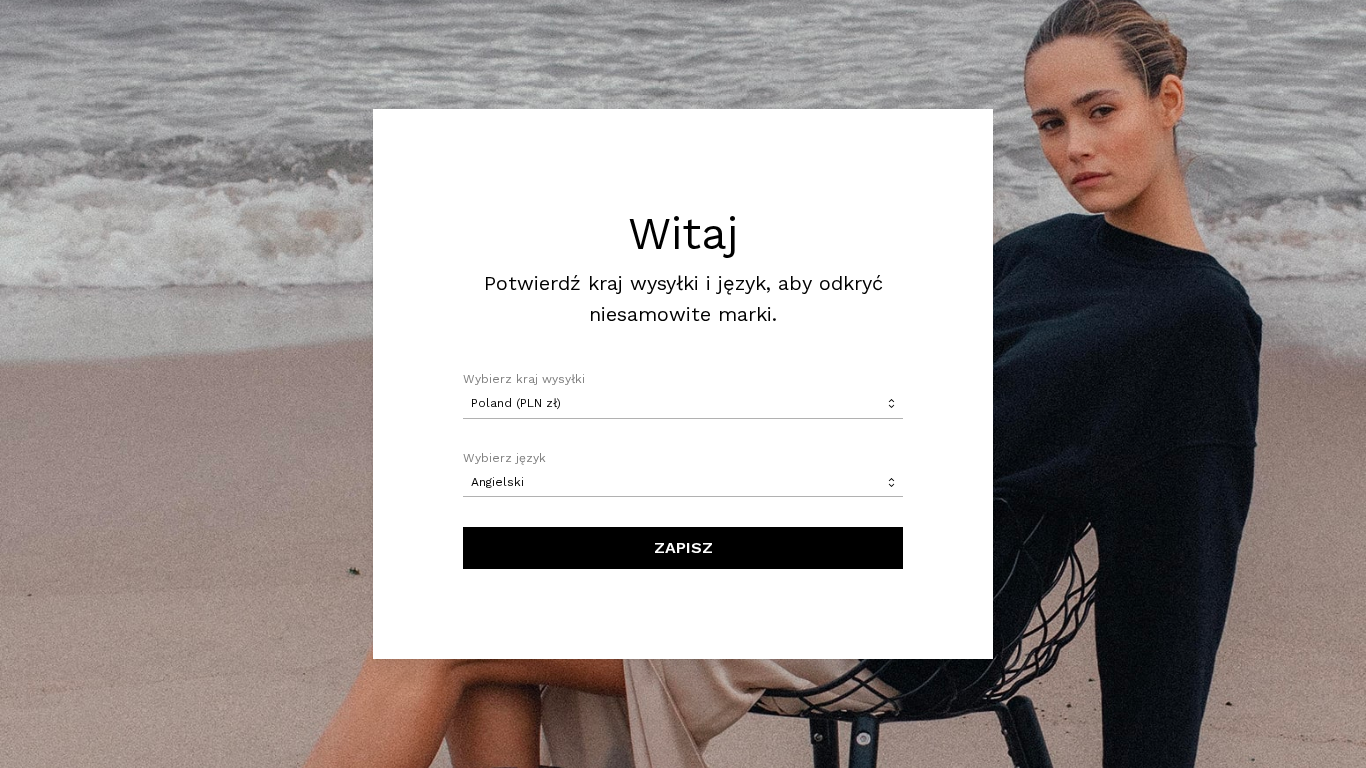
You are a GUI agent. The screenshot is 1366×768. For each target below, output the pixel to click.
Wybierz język (504, 458)
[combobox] (683, 404)
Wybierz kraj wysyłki (524, 379)
